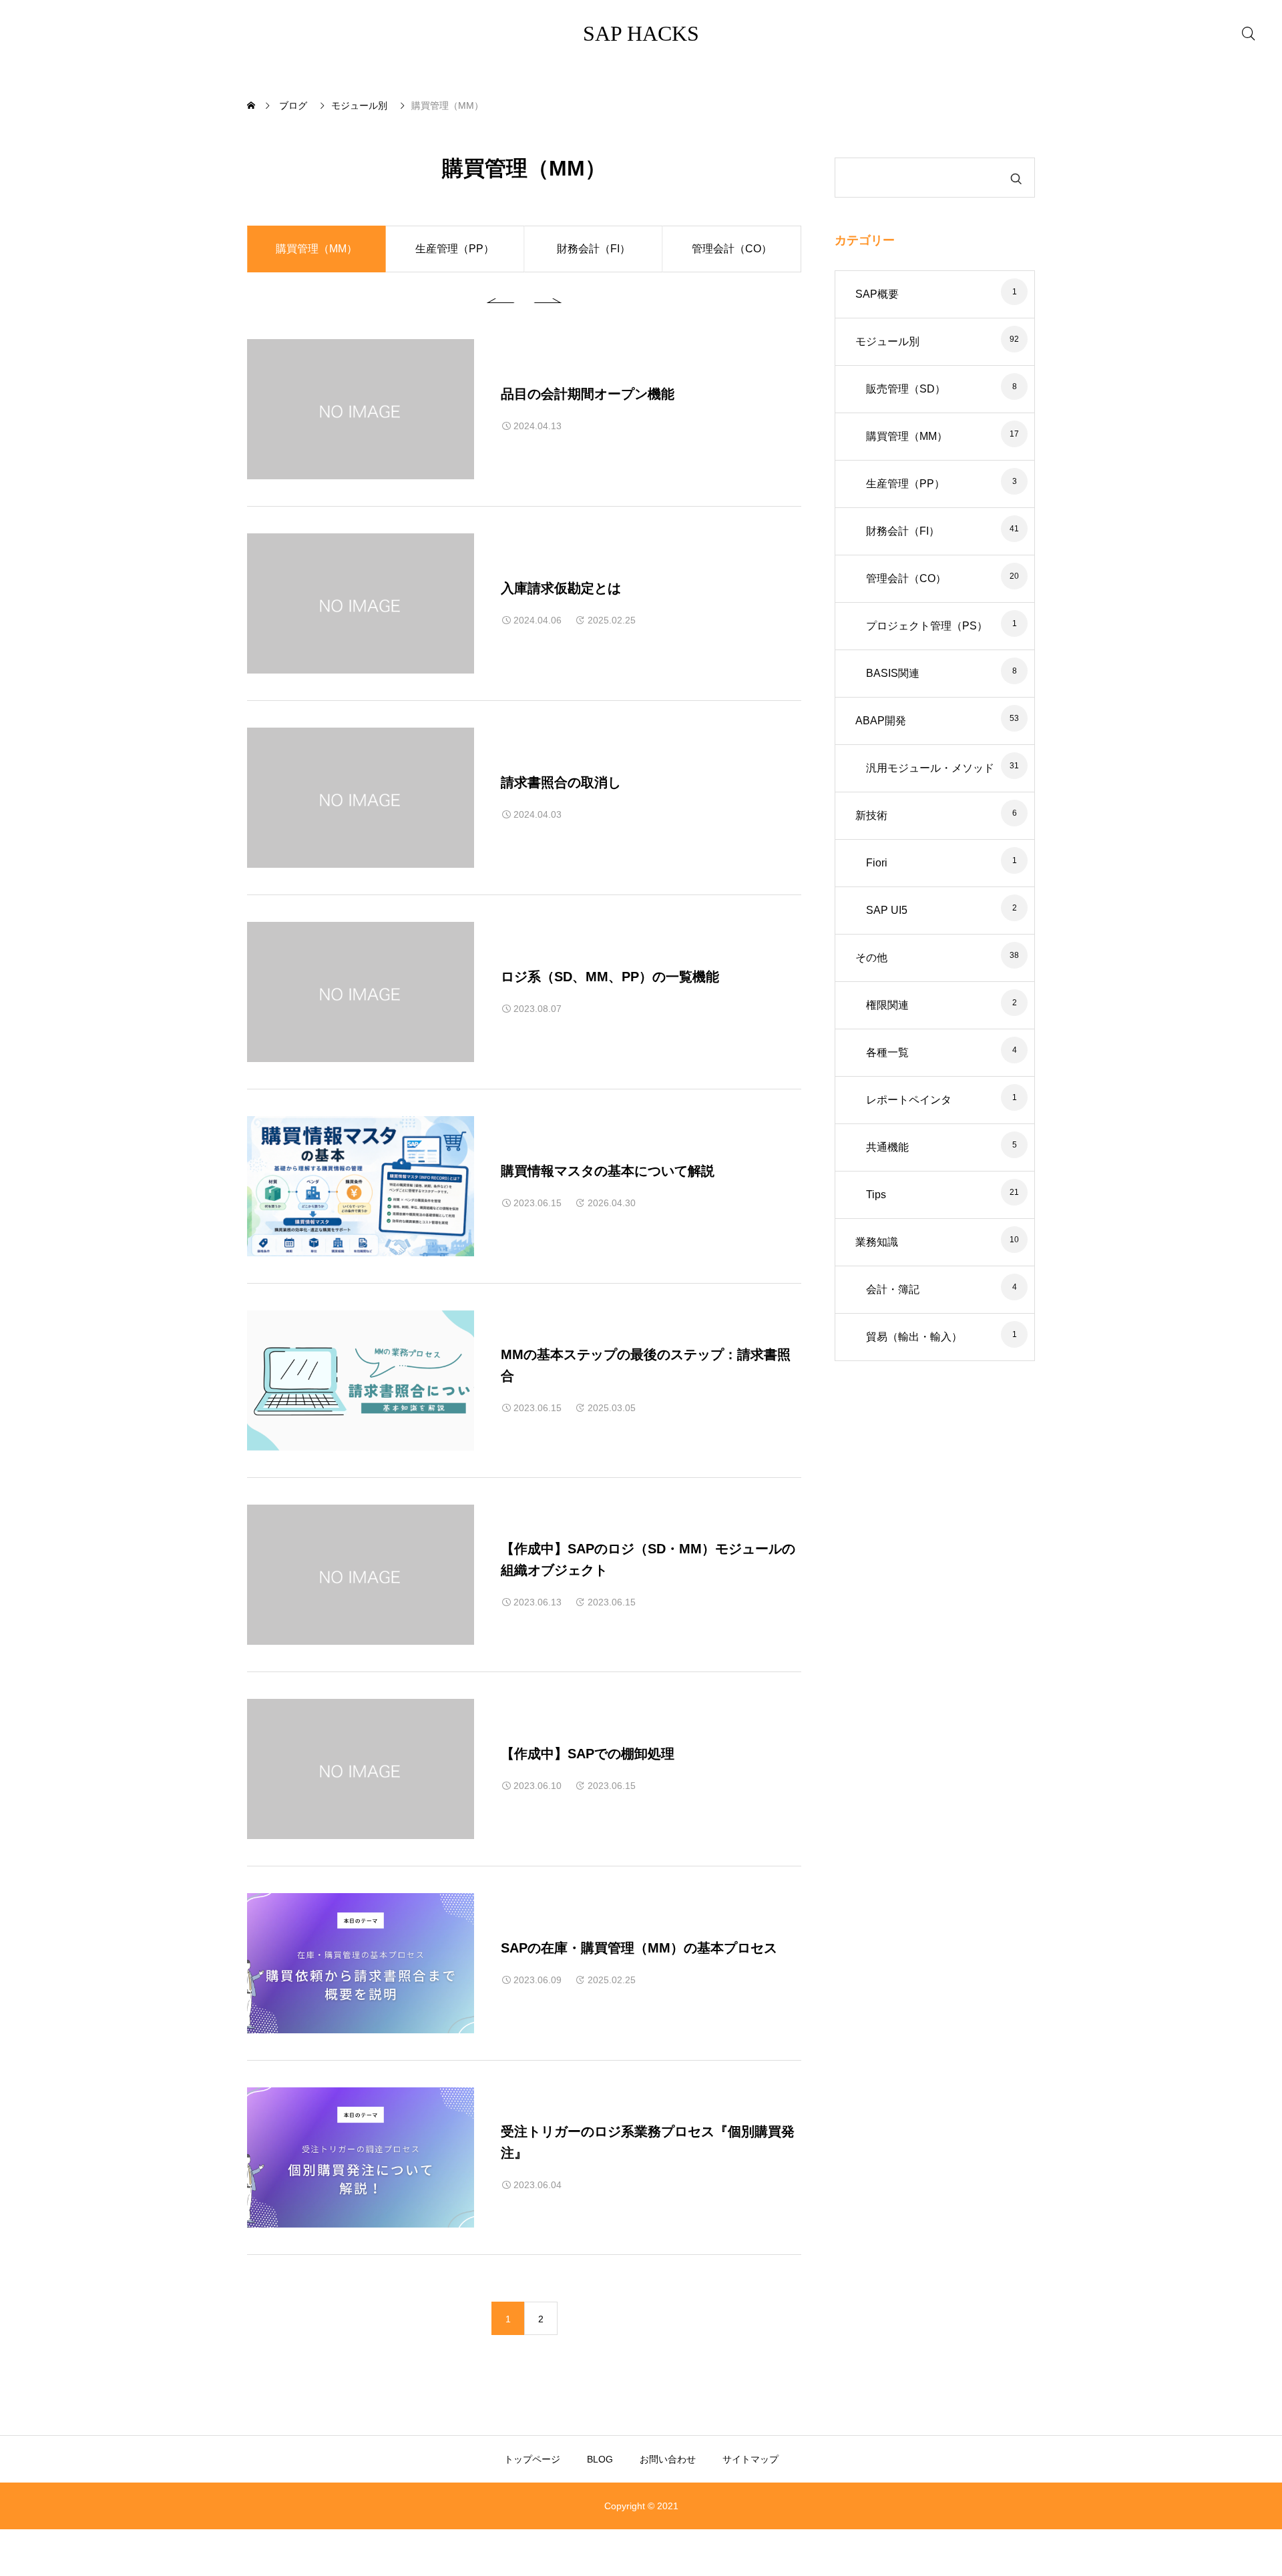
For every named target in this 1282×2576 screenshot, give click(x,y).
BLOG (600, 2459)
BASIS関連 (893, 673)
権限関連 (887, 1005)
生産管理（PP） (455, 249)
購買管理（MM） (907, 436)
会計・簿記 (893, 1289)
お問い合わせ (668, 2459)
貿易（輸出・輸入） (914, 1337)
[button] (504, 299)
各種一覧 (887, 1052)
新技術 (871, 815)
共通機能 (887, 1147)
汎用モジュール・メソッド (930, 768)
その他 (871, 958)
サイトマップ (751, 2459)
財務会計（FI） (594, 249)
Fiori (877, 863)
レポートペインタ (909, 1100)
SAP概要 (877, 294)
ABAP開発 (881, 721)
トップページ (532, 2459)
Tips (876, 1195)
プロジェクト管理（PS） (927, 626)
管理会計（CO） (732, 249)
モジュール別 (887, 341)
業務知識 (877, 1242)
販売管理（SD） (906, 389)
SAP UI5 (887, 910)
